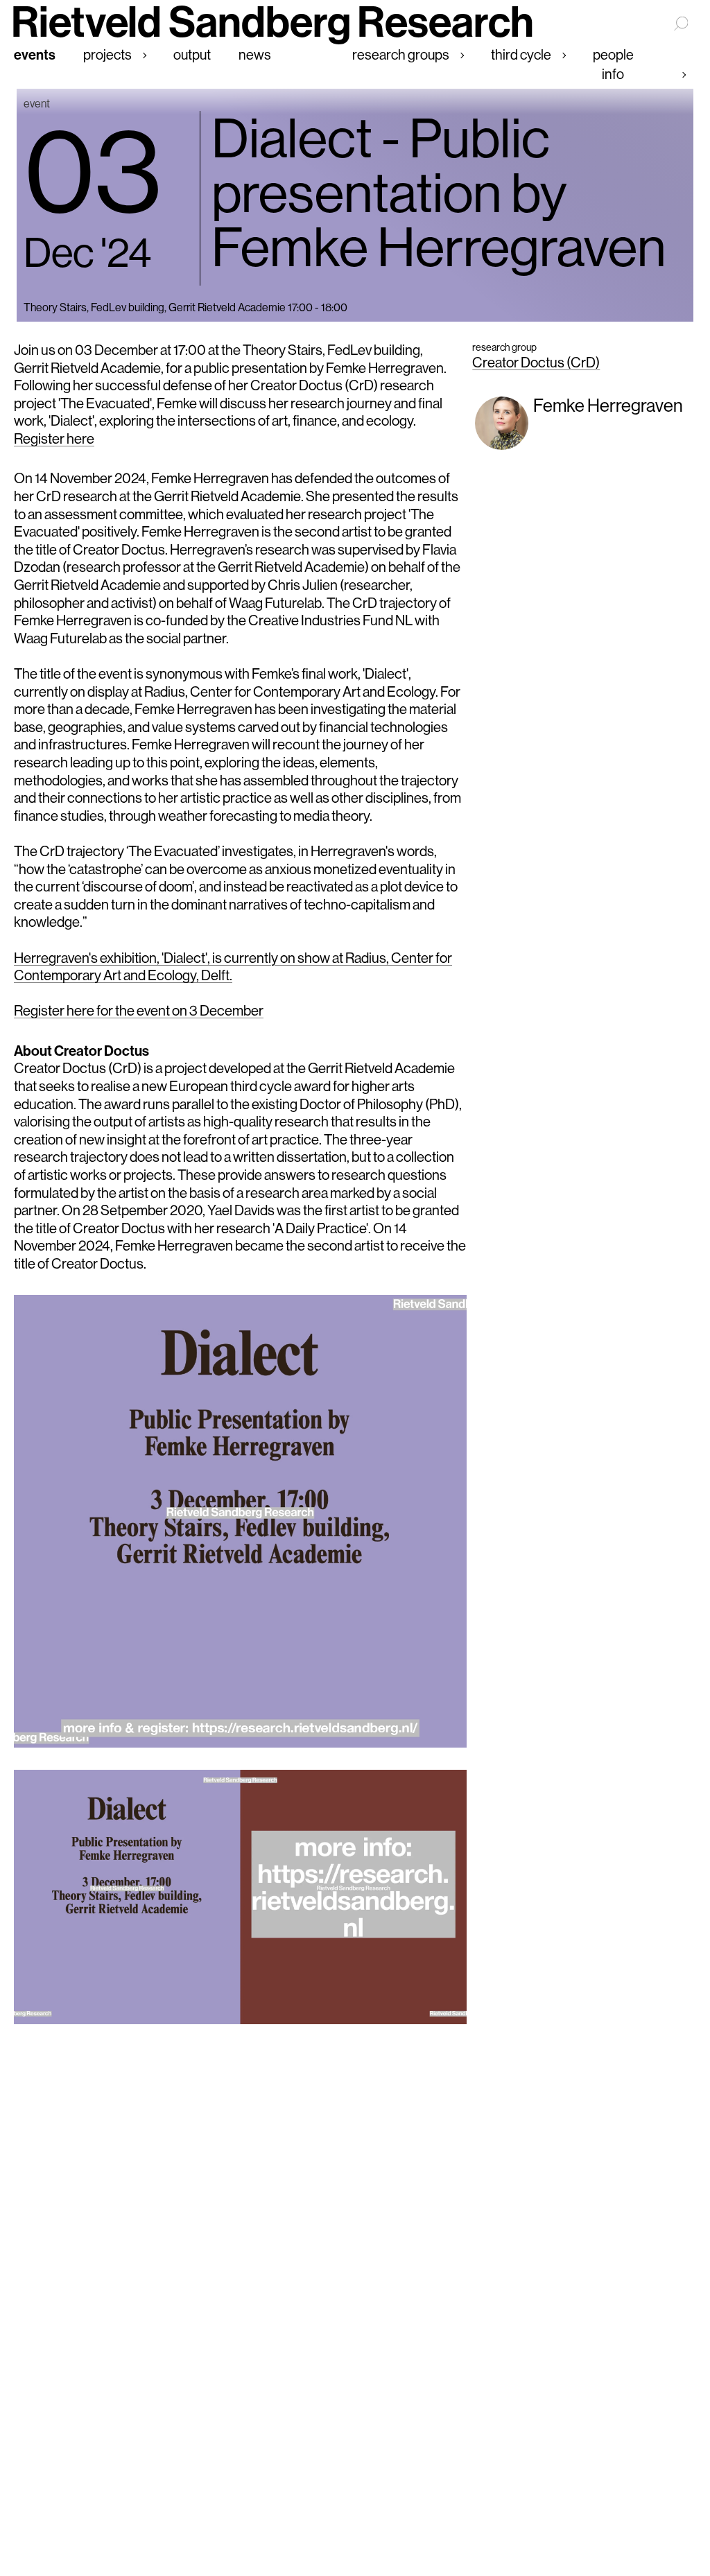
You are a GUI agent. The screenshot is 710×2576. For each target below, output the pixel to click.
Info (613, 74)
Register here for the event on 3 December (139, 1010)
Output (192, 54)
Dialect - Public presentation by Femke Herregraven (439, 193)
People (613, 54)
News (255, 54)
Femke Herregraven (608, 405)
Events (35, 54)
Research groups (401, 54)
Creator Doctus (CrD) (536, 362)
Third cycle (521, 54)
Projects (107, 54)
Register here (54, 438)
